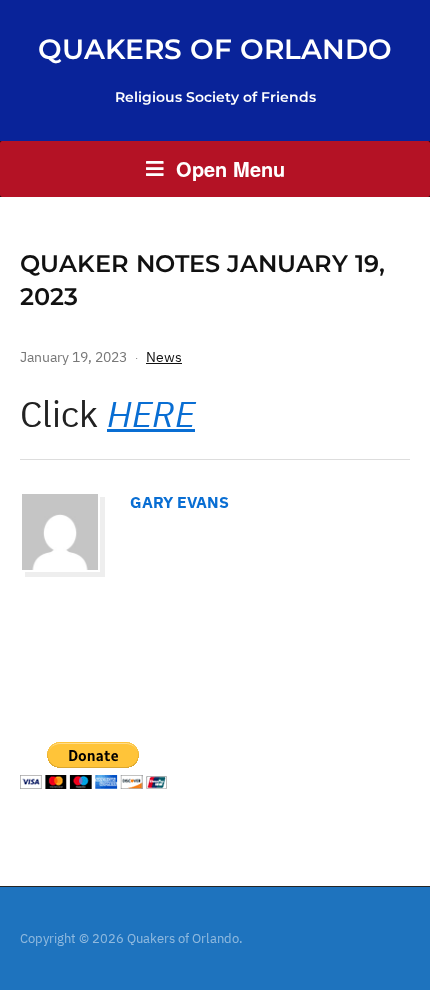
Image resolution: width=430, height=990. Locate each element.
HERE (151, 413)
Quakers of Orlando (215, 49)
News (164, 357)
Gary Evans (179, 502)
